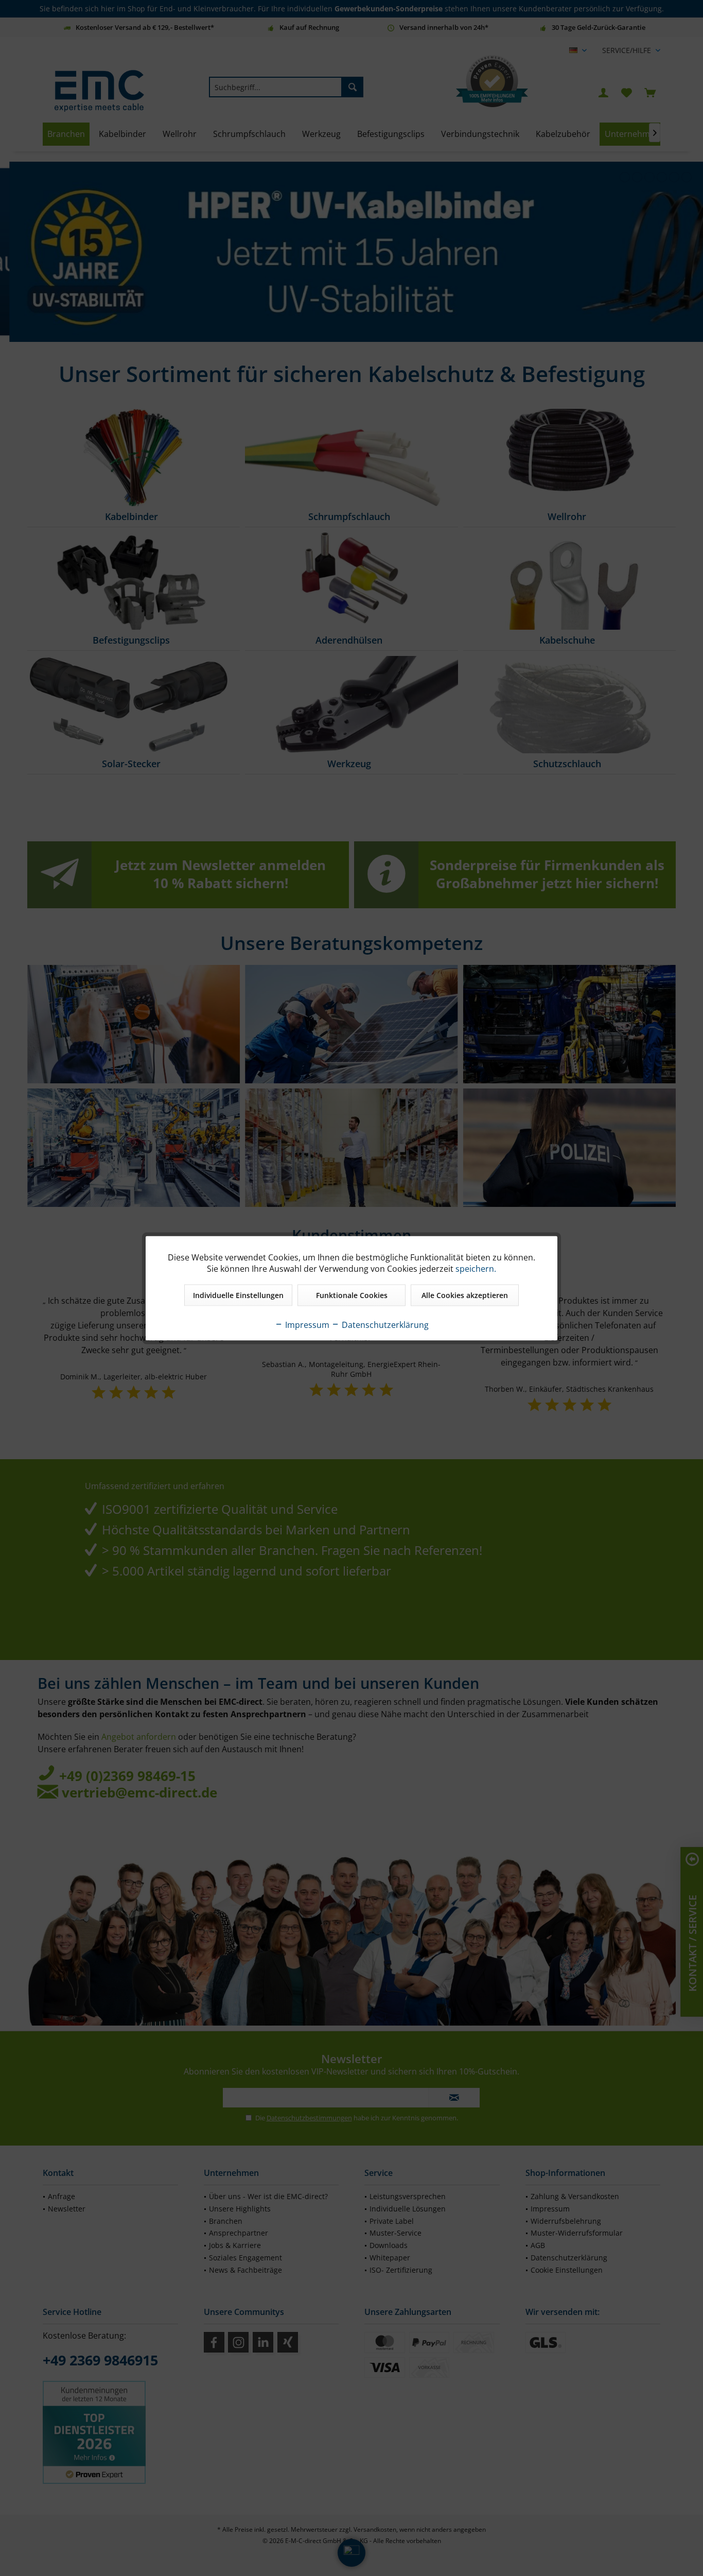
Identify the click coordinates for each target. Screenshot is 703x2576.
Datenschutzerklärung (384, 1324)
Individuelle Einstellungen (238, 1295)
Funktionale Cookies (352, 1295)
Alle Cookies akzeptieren (465, 1295)
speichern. (476, 1268)
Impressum (306, 1324)
